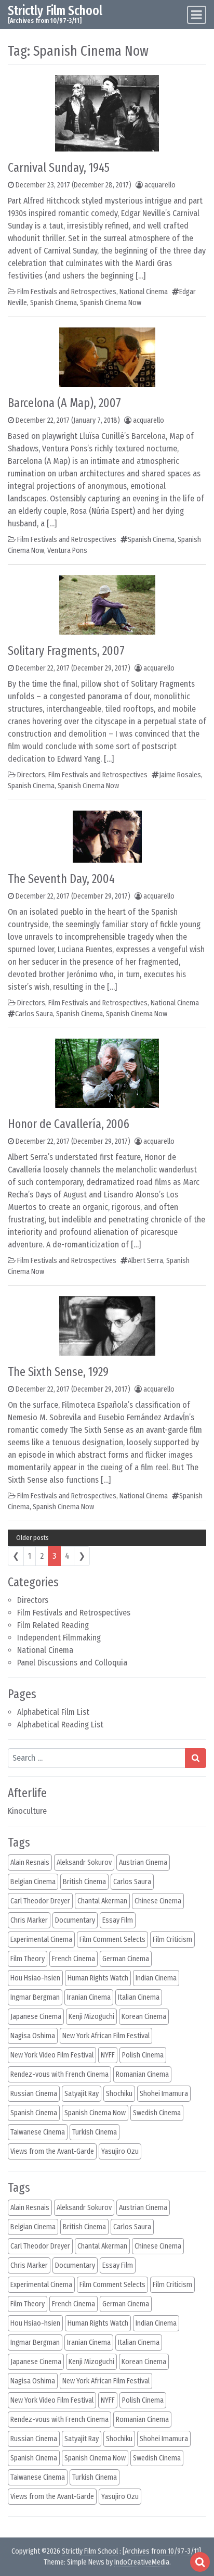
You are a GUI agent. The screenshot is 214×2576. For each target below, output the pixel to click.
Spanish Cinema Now (111, 303)
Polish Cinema (143, 2055)
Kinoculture (27, 1811)
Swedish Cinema (157, 2113)
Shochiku (119, 2094)
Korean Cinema (144, 2017)
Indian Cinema (156, 1978)
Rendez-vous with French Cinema (59, 2074)
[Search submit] (196, 1758)
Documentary (75, 1920)
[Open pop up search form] (200, 2562)
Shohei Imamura (164, 2094)
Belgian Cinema (33, 1882)
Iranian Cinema (89, 1997)
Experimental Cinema (41, 1940)
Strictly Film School (55, 11)
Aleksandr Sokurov (84, 1862)
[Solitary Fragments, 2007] (107, 604)
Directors (33, 1600)
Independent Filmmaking (59, 1638)
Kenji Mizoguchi (91, 2017)
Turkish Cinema (95, 2132)
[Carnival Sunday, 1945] (107, 113)
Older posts (32, 1538)
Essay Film (118, 1920)
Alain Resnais (30, 1862)
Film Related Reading (53, 1625)
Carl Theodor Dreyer (40, 1901)
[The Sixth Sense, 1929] (107, 1325)
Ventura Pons (67, 551)
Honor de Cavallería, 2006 (69, 1124)
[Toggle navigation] (197, 15)
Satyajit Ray (82, 2094)
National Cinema (45, 1650)
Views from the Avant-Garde (52, 2151)
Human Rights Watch (98, 1978)
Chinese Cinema (158, 1901)
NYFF (108, 2055)
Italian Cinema (139, 1997)
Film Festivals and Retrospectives (74, 1613)
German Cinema (126, 1959)
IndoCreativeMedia (142, 2562)
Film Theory (28, 1959)
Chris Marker (29, 1920)
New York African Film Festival (106, 2036)
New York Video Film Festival (52, 2055)
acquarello (160, 185)
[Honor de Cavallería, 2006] (107, 1073)
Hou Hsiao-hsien (35, 1978)
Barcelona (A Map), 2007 (64, 403)
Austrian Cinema (143, 1862)
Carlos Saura (34, 1014)
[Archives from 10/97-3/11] (162, 2551)
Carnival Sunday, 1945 (59, 168)
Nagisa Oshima (33, 2036)
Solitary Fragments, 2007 (66, 651)
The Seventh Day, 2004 (61, 879)
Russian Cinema (34, 2094)
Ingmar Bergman (35, 1997)
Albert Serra (145, 1261)
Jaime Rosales (180, 775)
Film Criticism (172, 1940)
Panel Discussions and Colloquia (72, 1663)
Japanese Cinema (36, 2017)
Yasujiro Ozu (120, 2151)
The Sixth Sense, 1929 (58, 1372)
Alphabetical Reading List (60, 1725)
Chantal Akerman (102, 1901)
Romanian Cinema (142, 2074)
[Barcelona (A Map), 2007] (107, 356)
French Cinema (73, 1959)
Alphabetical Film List (53, 1712)
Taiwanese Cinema (38, 2132)
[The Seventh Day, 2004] (107, 836)
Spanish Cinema (53, 303)
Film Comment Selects (112, 1940)
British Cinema (84, 1882)
